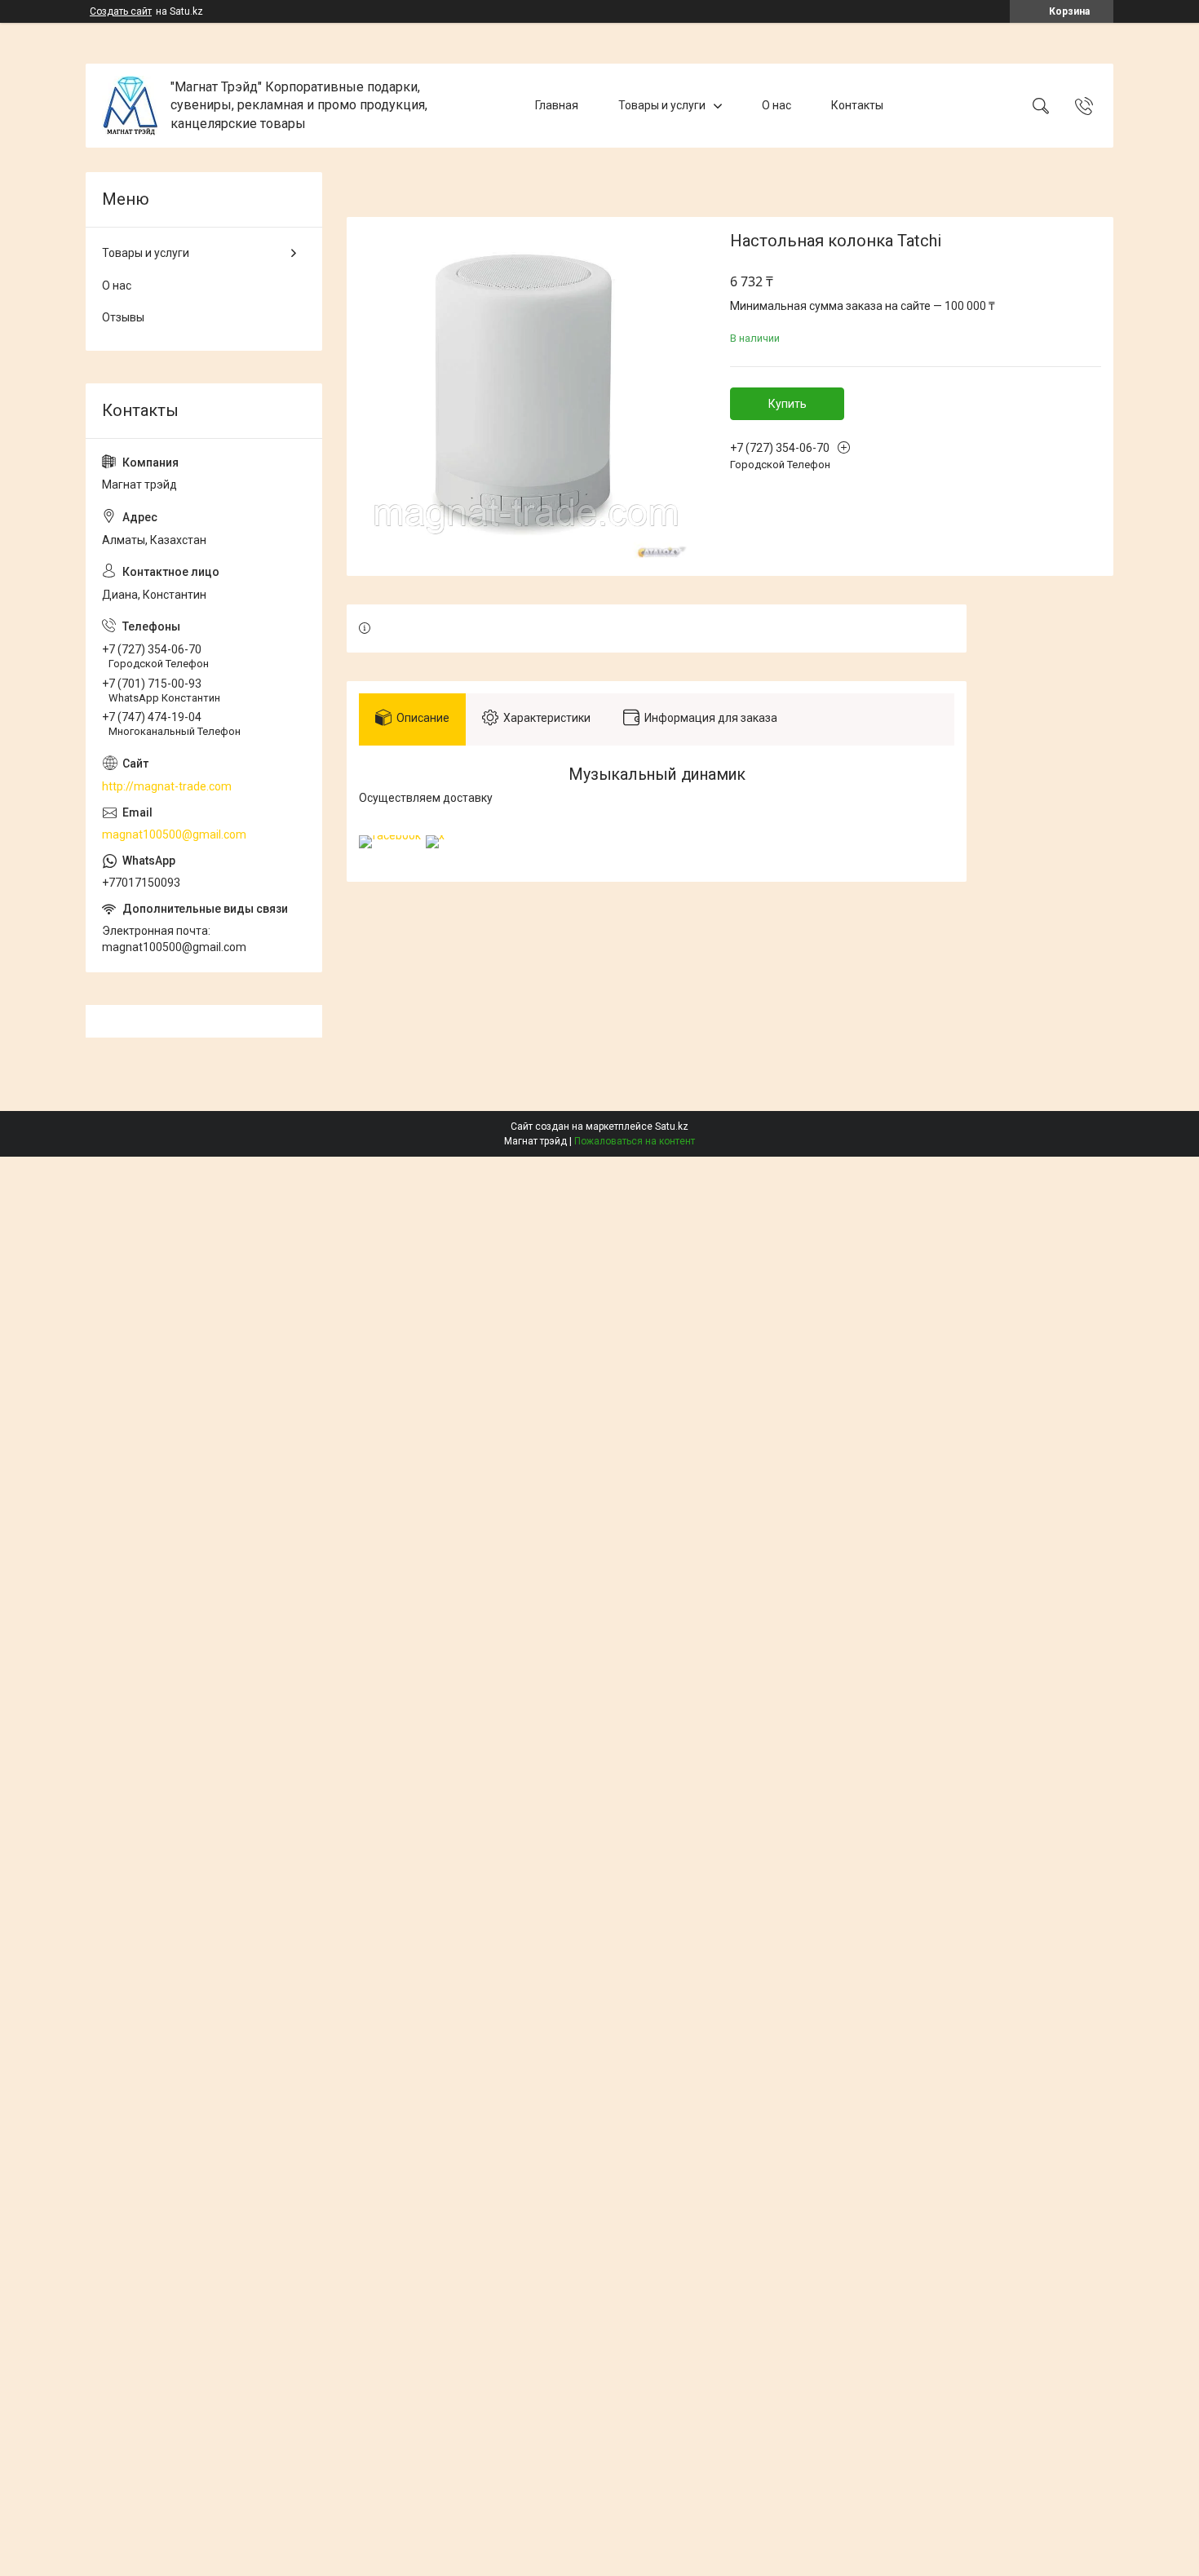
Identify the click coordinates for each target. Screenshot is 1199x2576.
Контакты (857, 105)
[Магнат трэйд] (130, 106)
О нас (776, 105)
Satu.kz (672, 1126)
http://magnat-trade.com (167, 786)
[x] (435, 835)
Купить (788, 404)
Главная (557, 105)
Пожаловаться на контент (635, 1141)
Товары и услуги (662, 105)
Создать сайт (121, 11)
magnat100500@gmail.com (174, 834)
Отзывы (123, 317)
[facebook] (390, 835)
